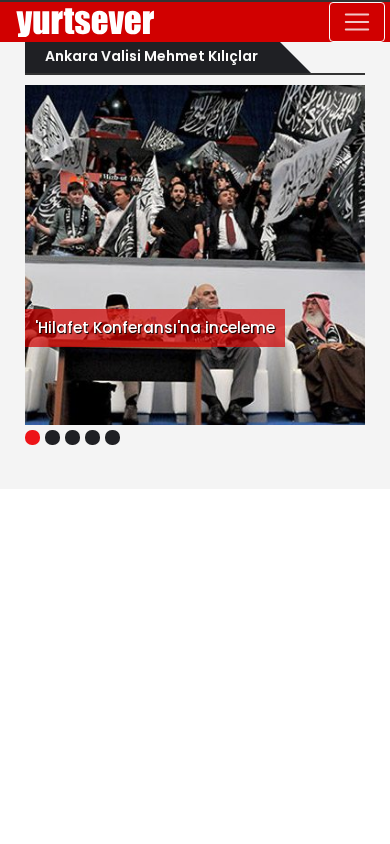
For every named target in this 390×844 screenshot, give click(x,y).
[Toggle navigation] (357, 22)
